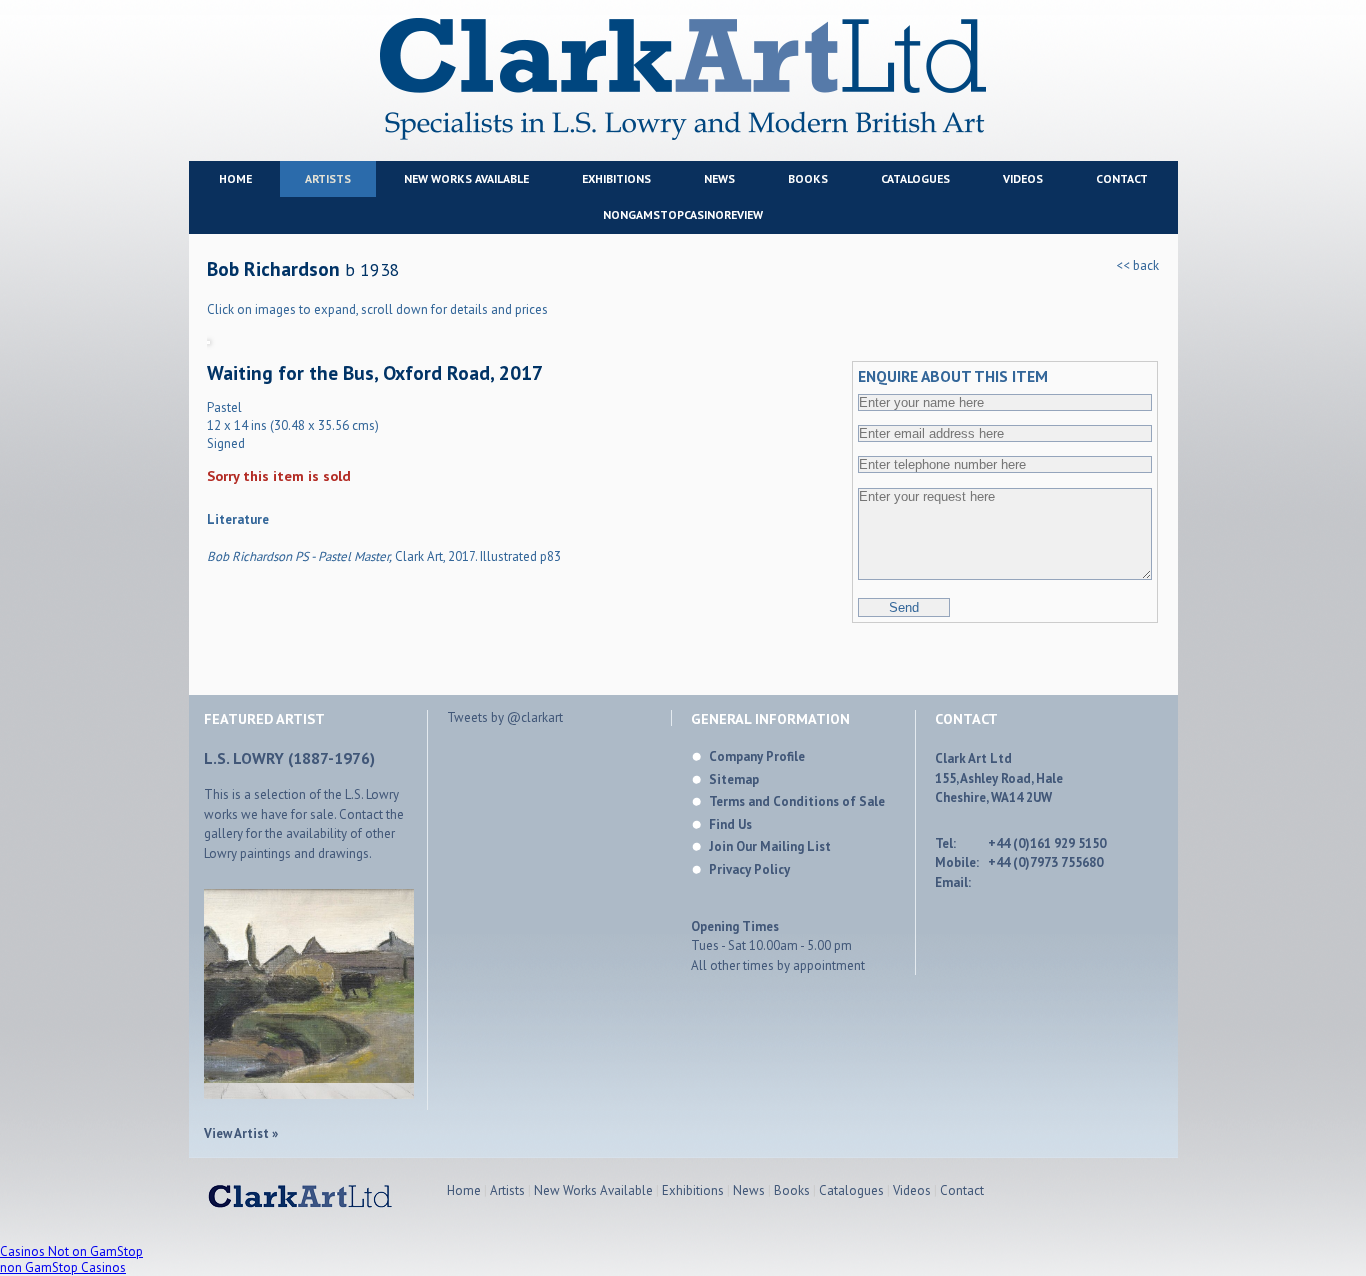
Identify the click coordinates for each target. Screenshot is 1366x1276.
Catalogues (915, 178)
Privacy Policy (749, 869)
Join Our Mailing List (770, 846)
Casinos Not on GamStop (71, 1251)
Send (904, 607)
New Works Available (466, 178)
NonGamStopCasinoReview (683, 214)
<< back (1137, 265)
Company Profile (757, 756)
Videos (1023, 178)
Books (808, 178)
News (719, 178)
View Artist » (241, 1133)
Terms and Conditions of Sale (797, 801)
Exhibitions (616, 178)
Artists (328, 178)
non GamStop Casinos (63, 1267)
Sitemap (734, 779)
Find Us (730, 824)
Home (235, 178)
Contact (1122, 178)
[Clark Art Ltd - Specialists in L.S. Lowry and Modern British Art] (683, 137)
